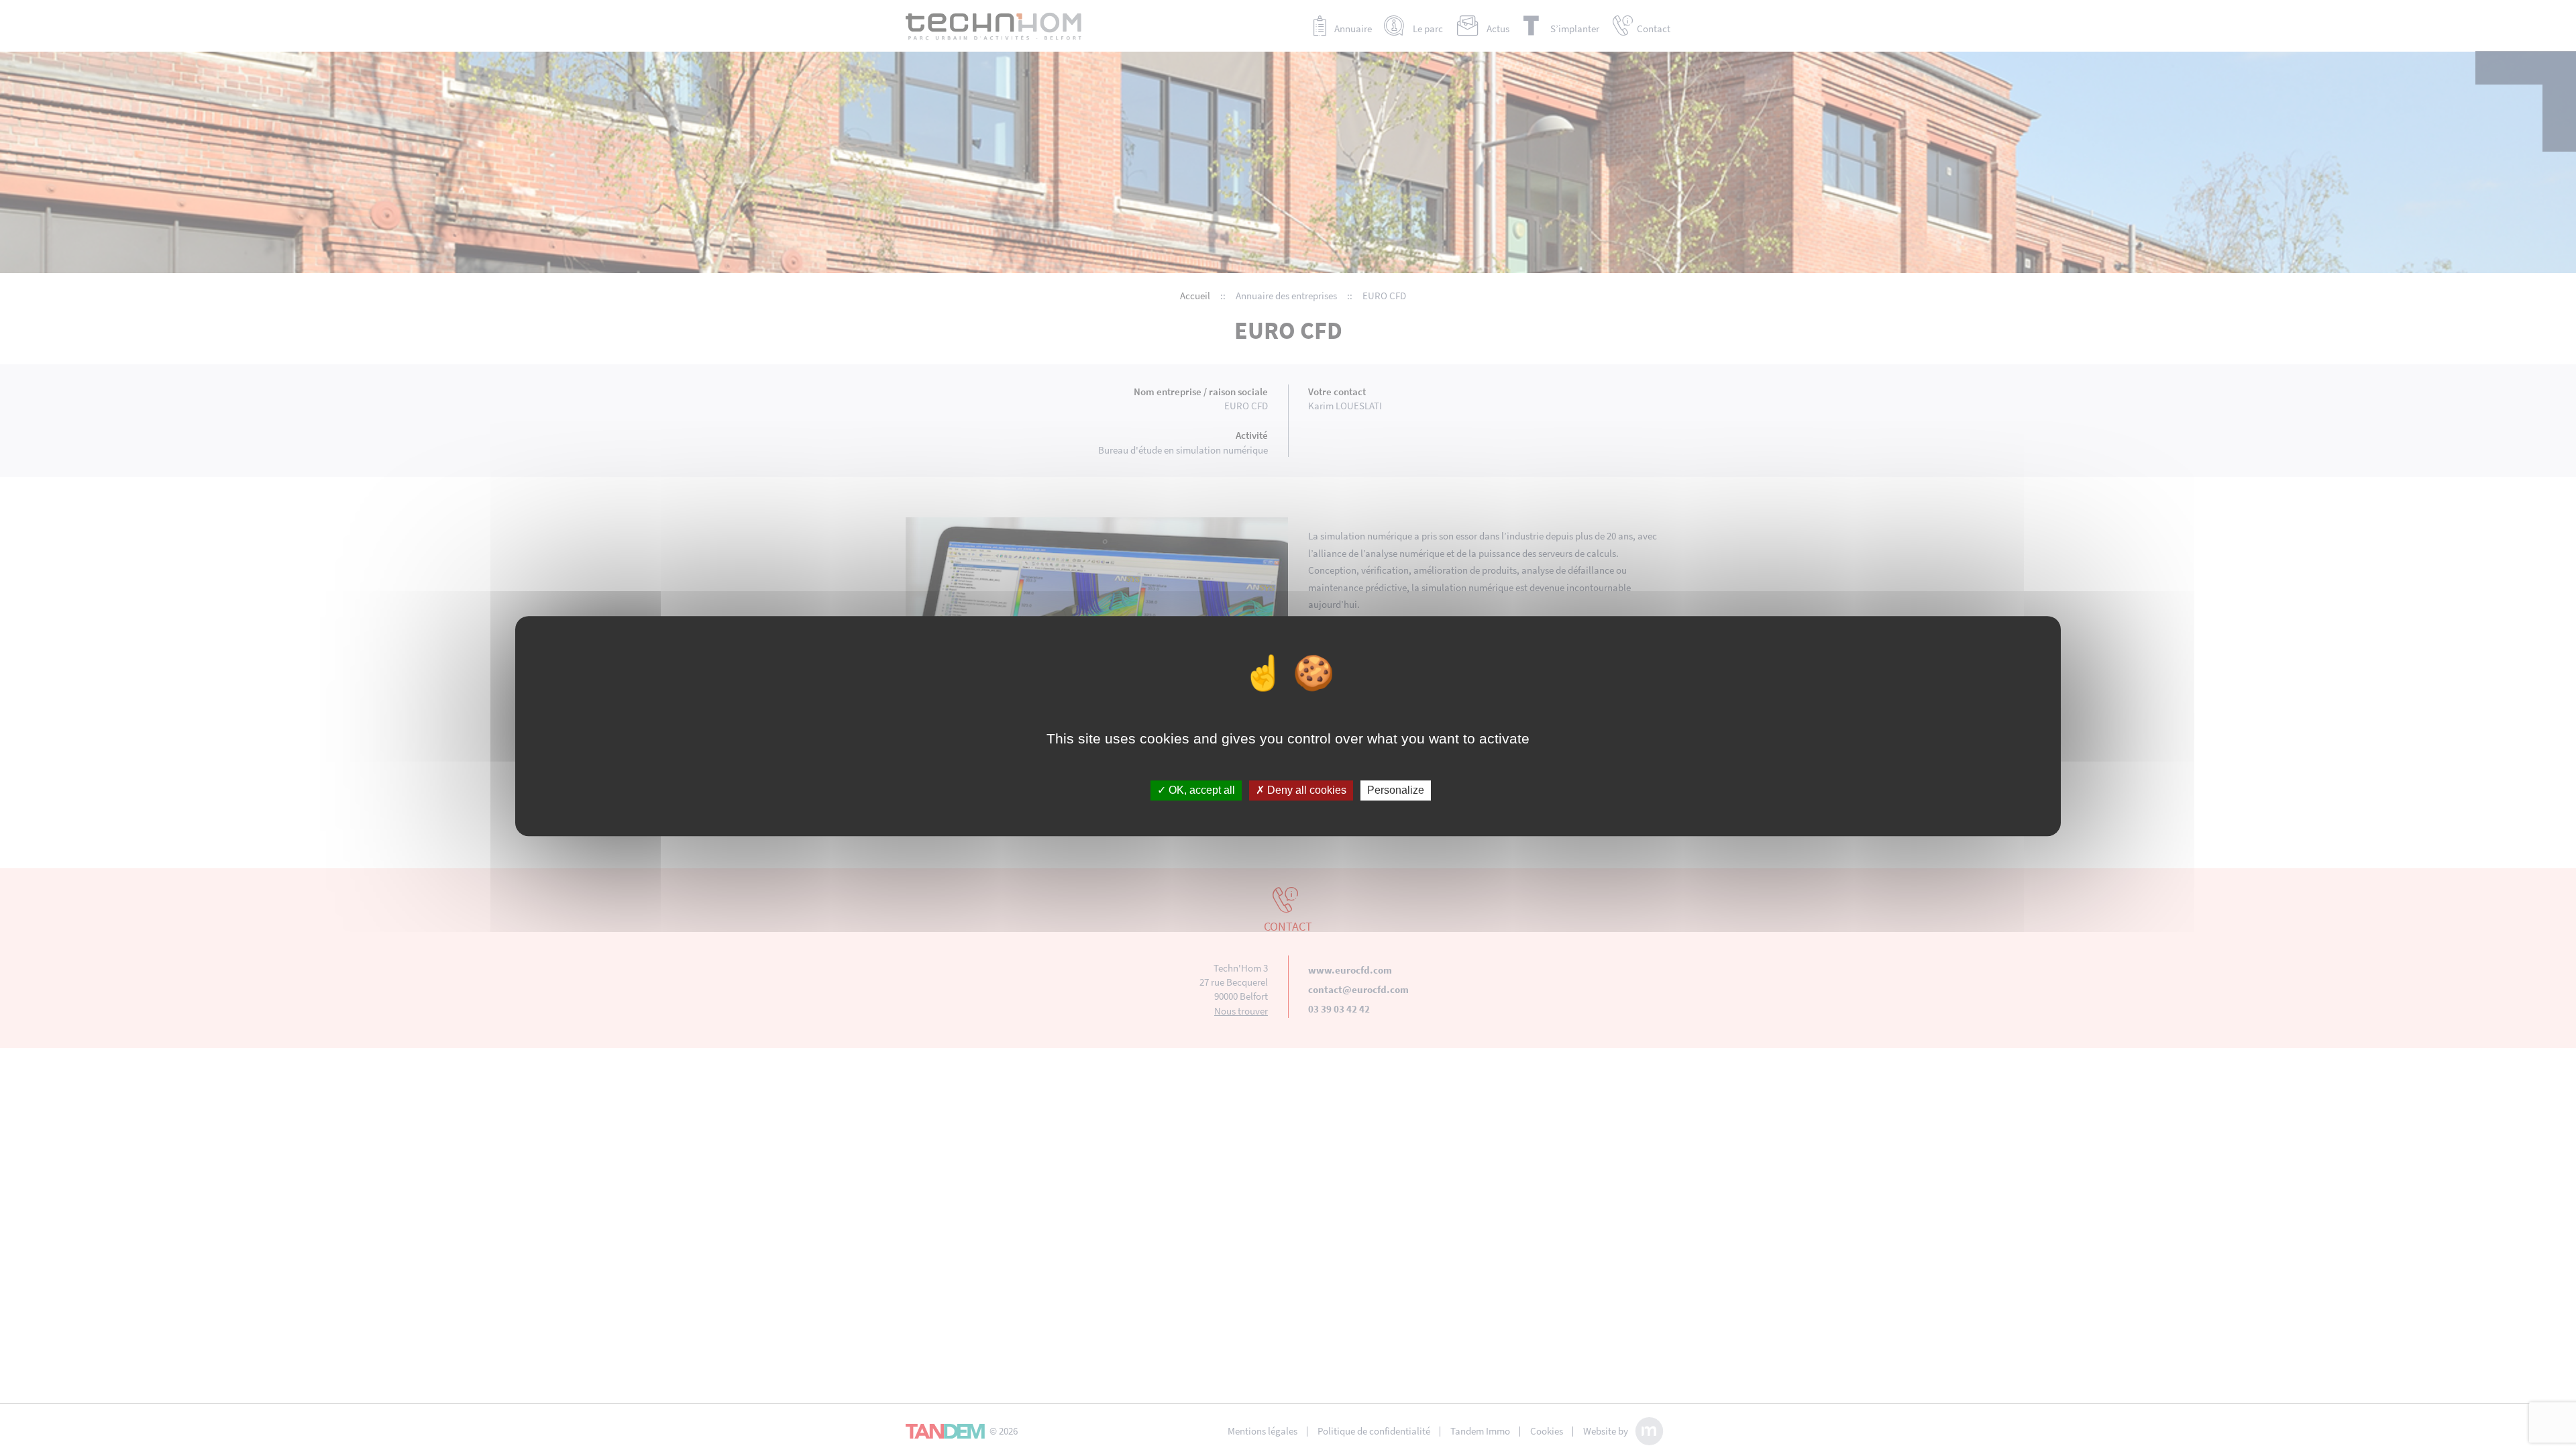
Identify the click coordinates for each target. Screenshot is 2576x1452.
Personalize (1396, 791)
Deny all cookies (1305, 791)
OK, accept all (1200, 791)
